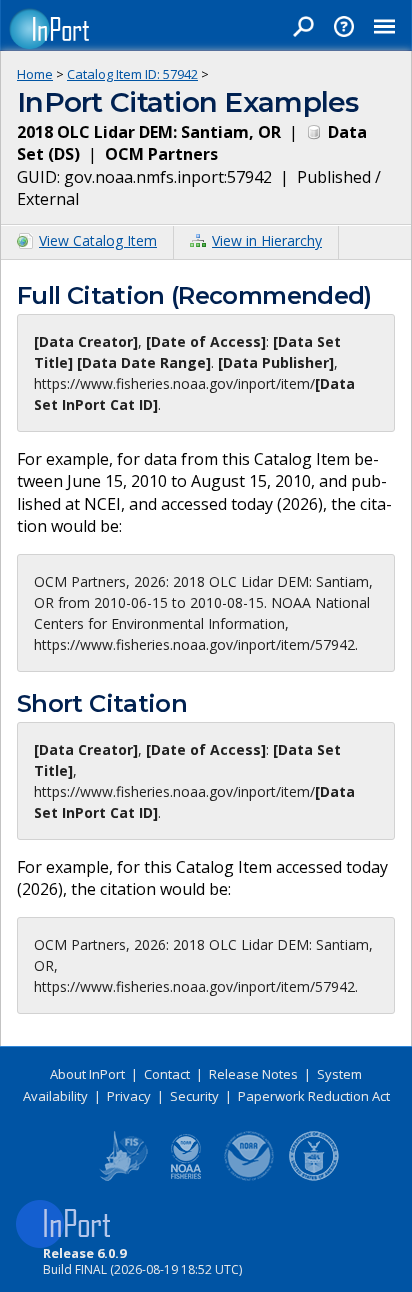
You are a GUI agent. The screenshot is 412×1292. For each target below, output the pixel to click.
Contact (167, 1074)
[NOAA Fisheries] (186, 1177)
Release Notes (253, 1074)
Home (35, 74)
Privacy (129, 1096)
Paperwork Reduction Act (314, 1096)
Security (194, 1096)
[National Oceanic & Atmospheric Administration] (250, 1177)
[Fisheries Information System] (122, 1177)
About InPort (87, 1074)
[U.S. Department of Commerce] (314, 1177)
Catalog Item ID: (132, 74)
